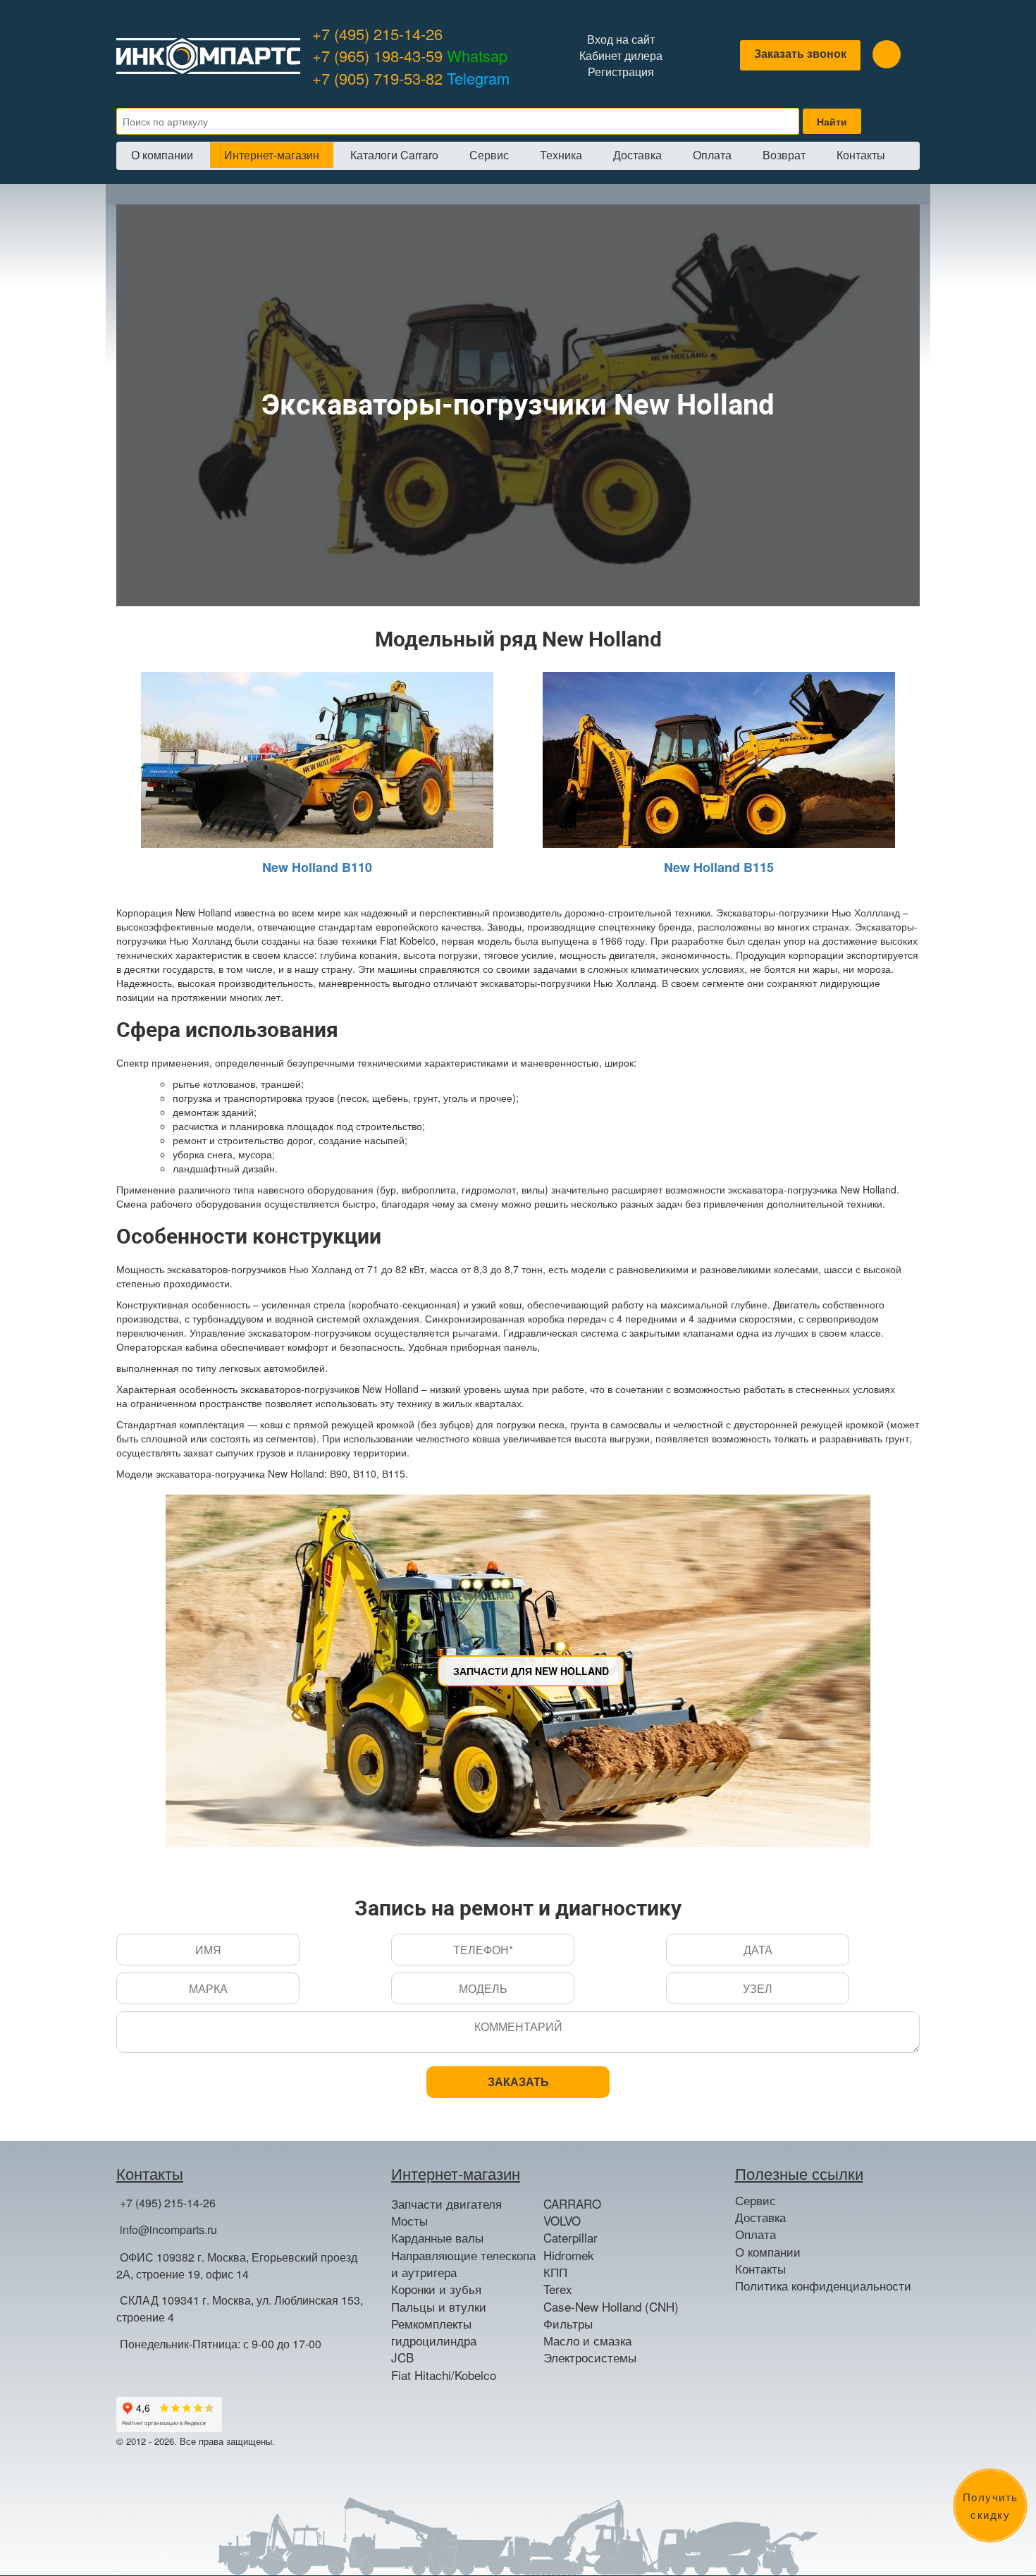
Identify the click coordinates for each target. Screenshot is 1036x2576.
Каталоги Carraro (394, 155)
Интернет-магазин (272, 155)
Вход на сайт (621, 39)
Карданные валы (437, 2238)
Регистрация (621, 72)
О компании (162, 155)
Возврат (784, 155)
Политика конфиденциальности (823, 2286)
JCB (402, 2357)
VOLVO (562, 2221)
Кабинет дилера (621, 56)
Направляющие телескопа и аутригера (463, 2264)
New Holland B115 (719, 867)
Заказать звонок (800, 53)
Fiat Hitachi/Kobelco (444, 2375)
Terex (558, 2289)
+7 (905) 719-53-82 (411, 78)
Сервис (489, 155)
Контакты (861, 155)
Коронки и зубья (436, 2289)
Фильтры (568, 2324)
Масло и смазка (587, 2341)
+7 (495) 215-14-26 (377, 33)
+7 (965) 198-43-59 (410, 55)
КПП (555, 2272)
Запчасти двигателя (446, 2204)
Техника (561, 155)
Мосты (409, 2221)
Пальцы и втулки (439, 2307)
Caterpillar (571, 2238)
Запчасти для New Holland (531, 1671)
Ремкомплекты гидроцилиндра (434, 2332)
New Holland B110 (317, 867)
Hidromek (569, 2255)
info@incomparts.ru (168, 2230)
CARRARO (572, 2204)
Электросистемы (590, 2357)
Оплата (712, 155)
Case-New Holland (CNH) (611, 2307)
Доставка (637, 155)
